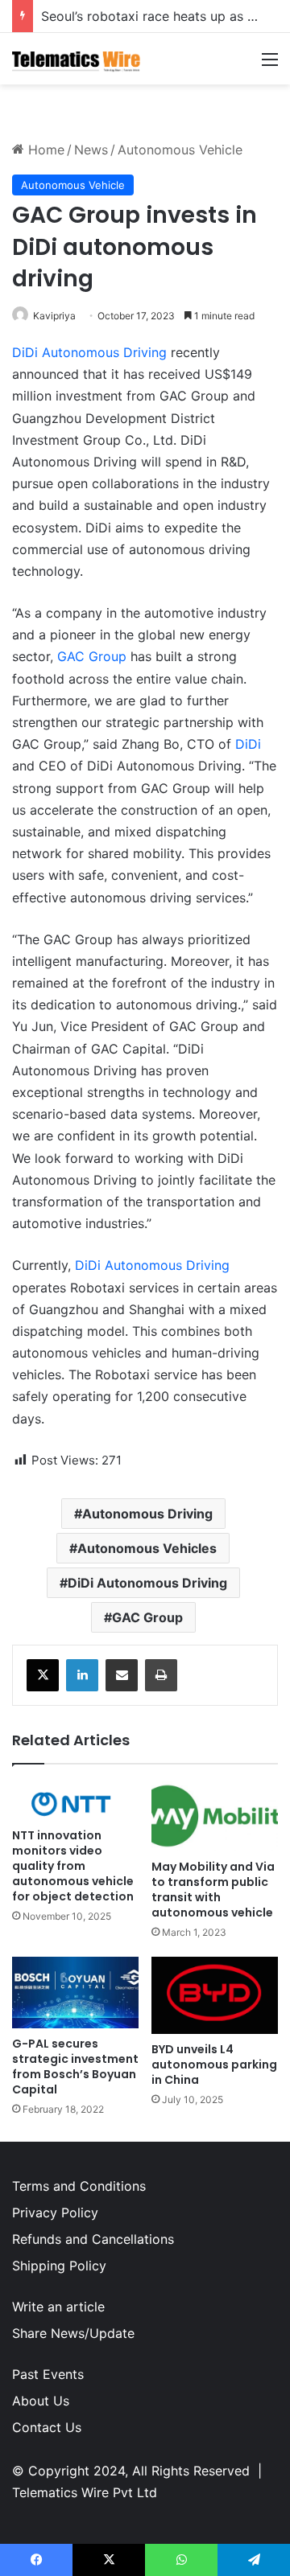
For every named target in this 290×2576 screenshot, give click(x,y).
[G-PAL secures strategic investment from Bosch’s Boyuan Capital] (75, 1993)
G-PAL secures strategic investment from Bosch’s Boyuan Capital (75, 2067)
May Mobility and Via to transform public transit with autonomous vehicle (213, 1890)
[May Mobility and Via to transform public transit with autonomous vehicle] (215, 1816)
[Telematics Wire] (77, 59)
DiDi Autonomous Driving (89, 352)
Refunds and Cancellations (93, 2239)
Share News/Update (73, 2333)
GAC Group (92, 656)
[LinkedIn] (82, 1675)
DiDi (248, 744)
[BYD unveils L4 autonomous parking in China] (215, 1995)
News (91, 150)
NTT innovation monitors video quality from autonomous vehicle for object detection (73, 1866)
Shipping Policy (59, 2266)
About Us (41, 2401)
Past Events (48, 2374)
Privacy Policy (55, 2212)
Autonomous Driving (147, 1514)
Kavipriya (54, 316)
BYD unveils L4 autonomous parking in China (214, 2064)
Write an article (58, 2307)
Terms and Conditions (79, 2186)
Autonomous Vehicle (180, 150)
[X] (43, 1675)
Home (44, 150)
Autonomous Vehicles (147, 1548)
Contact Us (47, 2427)
